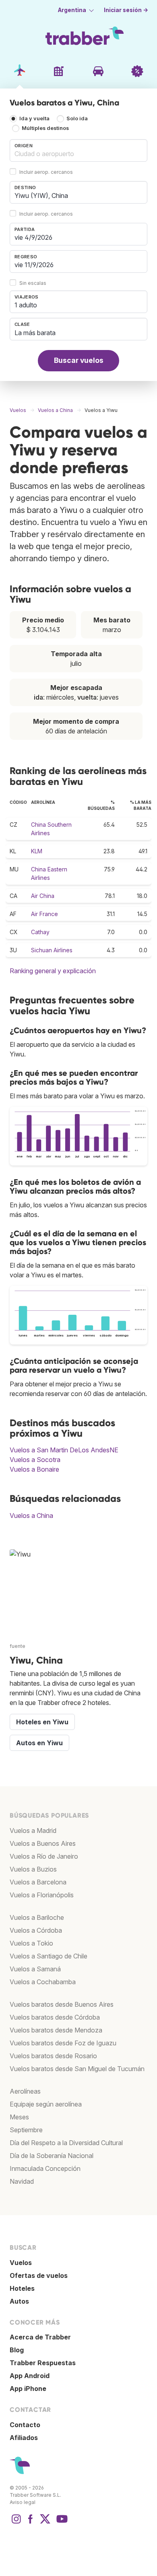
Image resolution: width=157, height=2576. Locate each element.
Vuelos (21, 2263)
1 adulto (26, 305)
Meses (19, 2117)
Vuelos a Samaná (35, 1969)
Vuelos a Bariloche (37, 1917)
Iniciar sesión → (126, 10)
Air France (44, 914)
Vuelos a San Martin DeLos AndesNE (64, 1450)
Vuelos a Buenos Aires (43, 1843)
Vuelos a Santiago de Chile (49, 1956)
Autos (19, 2301)
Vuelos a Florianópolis (42, 1895)
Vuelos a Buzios (33, 1869)
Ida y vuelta (34, 119)
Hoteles (22, 2288)
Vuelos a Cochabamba (43, 1982)
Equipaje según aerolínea (46, 2104)
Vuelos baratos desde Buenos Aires (62, 2004)
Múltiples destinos (45, 129)
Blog (17, 2350)
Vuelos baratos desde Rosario (53, 2056)
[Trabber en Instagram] (16, 2523)
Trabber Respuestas (43, 2363)
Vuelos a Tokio (31, 1943)
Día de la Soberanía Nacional (52, 2156)
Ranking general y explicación (53, 971)
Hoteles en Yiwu (42, 1722)
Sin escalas (33, 283)
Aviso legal (23, 2502)
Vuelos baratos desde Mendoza (56, 2030)
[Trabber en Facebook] (31, 2523)
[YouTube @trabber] (61, 2523)
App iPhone (28, 2389)
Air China (43, 896)
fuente (18, 1646)
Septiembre (26, 2130)
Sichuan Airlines (52, 950)
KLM (37, 851)
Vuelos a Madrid (33, 1831)
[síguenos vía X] (45, 2523)
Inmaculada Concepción (45, 2168)
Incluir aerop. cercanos (46, 172)
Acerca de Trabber (40, 2337)
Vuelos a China (31, 1516)
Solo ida (77, 119)
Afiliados (24, 2438)
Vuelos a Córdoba (36, 1930)
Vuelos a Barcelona (38, 1882)
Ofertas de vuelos (39, 2275)
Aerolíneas (25, 2091)
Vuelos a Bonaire (34, 1469)
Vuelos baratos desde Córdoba (55, 2017)
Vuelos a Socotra (35, 1460)
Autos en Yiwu (39, 1743)
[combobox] (78, 150)
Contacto (25, 2425)
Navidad (22, 2181)
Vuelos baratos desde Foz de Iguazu (63, 2043)
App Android (30, 2376)
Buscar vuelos (79, 360)
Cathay (40, 932)
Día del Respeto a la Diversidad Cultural (66, 2143)
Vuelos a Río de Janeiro (44, 1856)
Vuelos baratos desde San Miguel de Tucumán (77, 2069)
